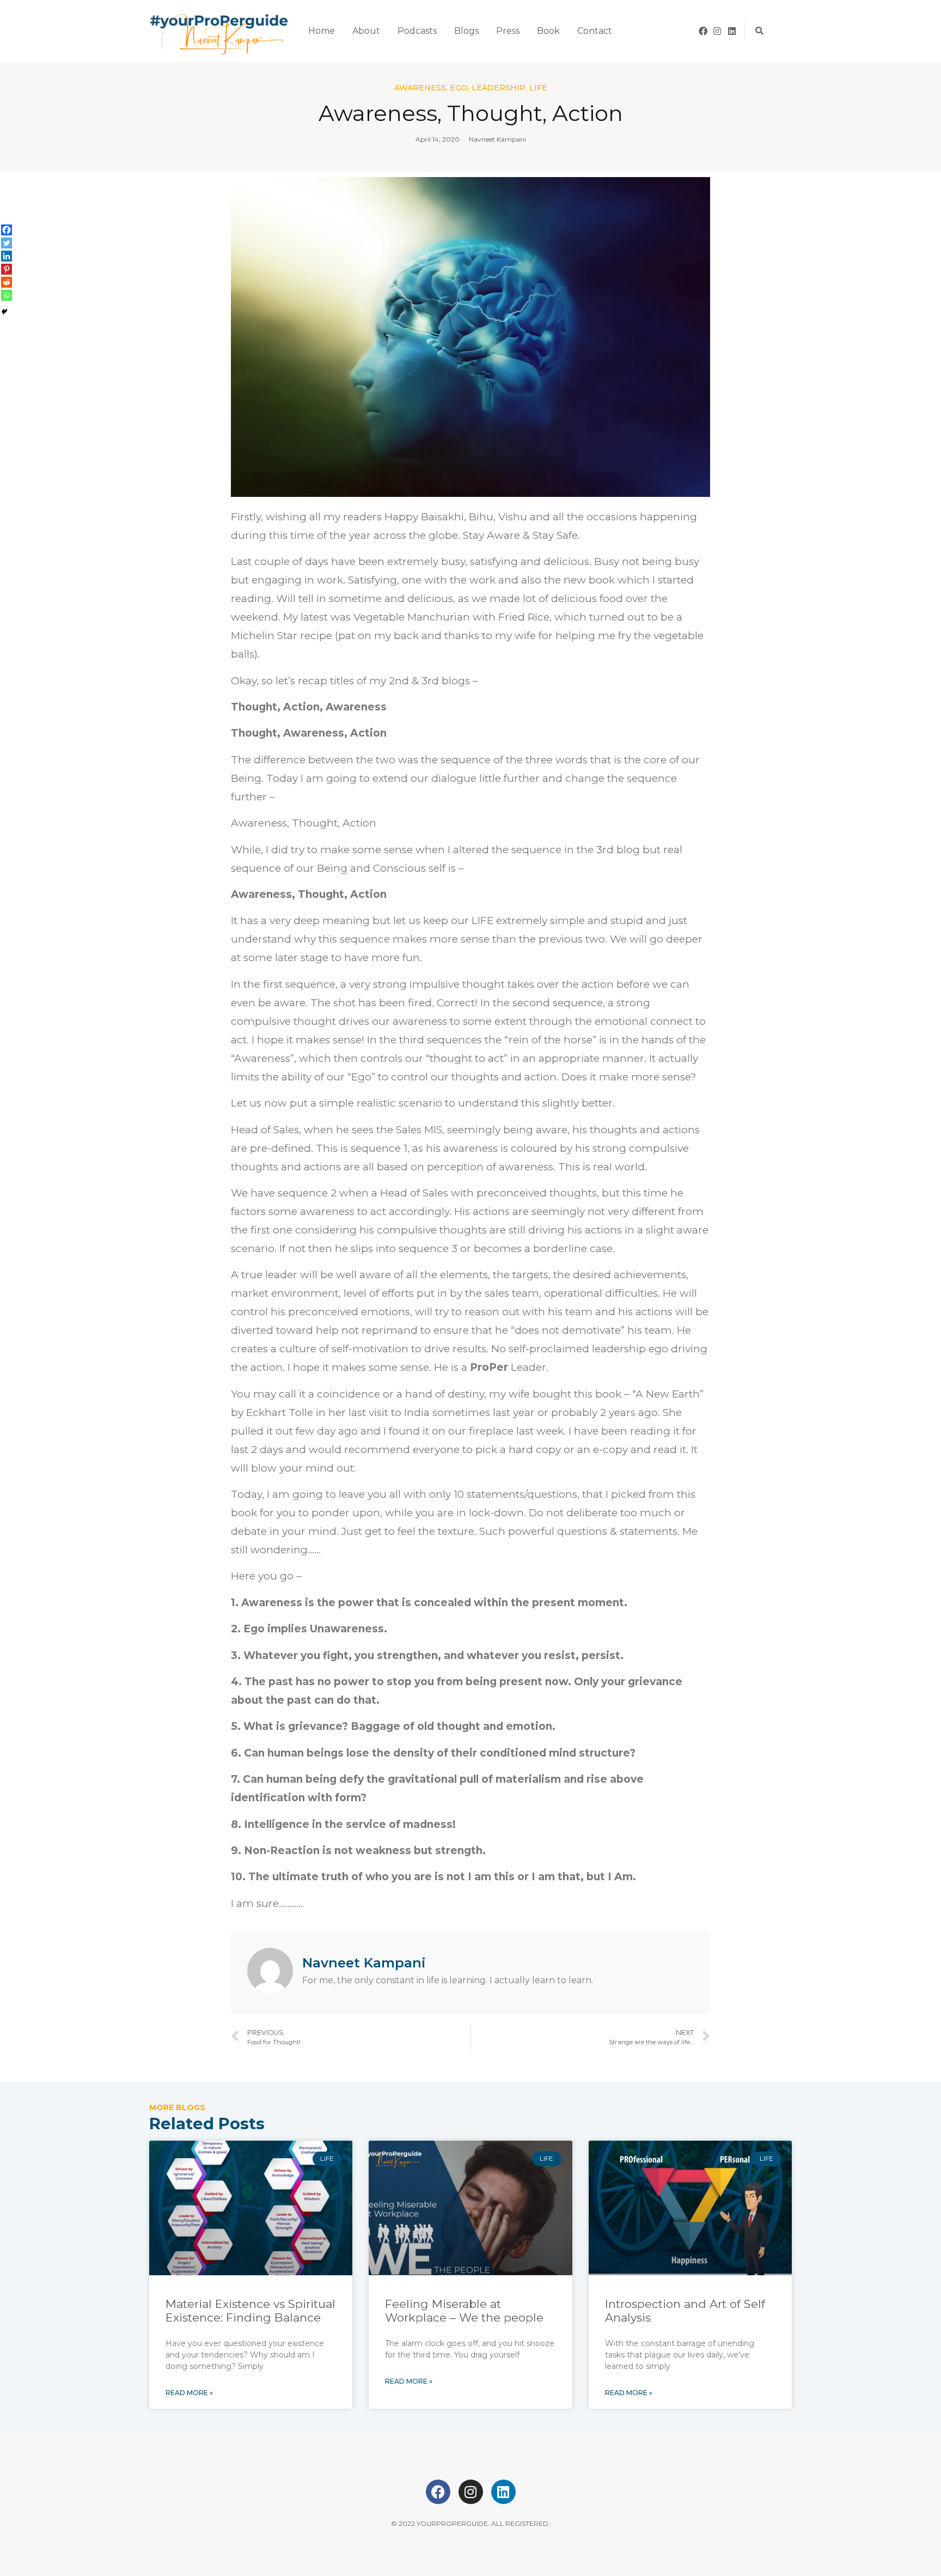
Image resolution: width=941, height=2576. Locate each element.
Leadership (499, 88)
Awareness (420, 88)
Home (322, 31)
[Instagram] (718, 31)
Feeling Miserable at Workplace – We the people (464, 2311)
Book (548, 31)
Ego (459, 88)
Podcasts (417, 31)
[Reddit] (7, 282)
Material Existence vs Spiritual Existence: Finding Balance (250, 2311)
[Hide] (4, 312)
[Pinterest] (7, 269)
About (366, 31)
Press (508, 31)
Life (538, 88)
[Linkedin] (732, 31)
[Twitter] (7, 243)
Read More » (189, 2393)
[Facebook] (703, 31)
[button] (759, 31)
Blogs (466, 31)
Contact (595, 31)
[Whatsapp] (7, 295)
